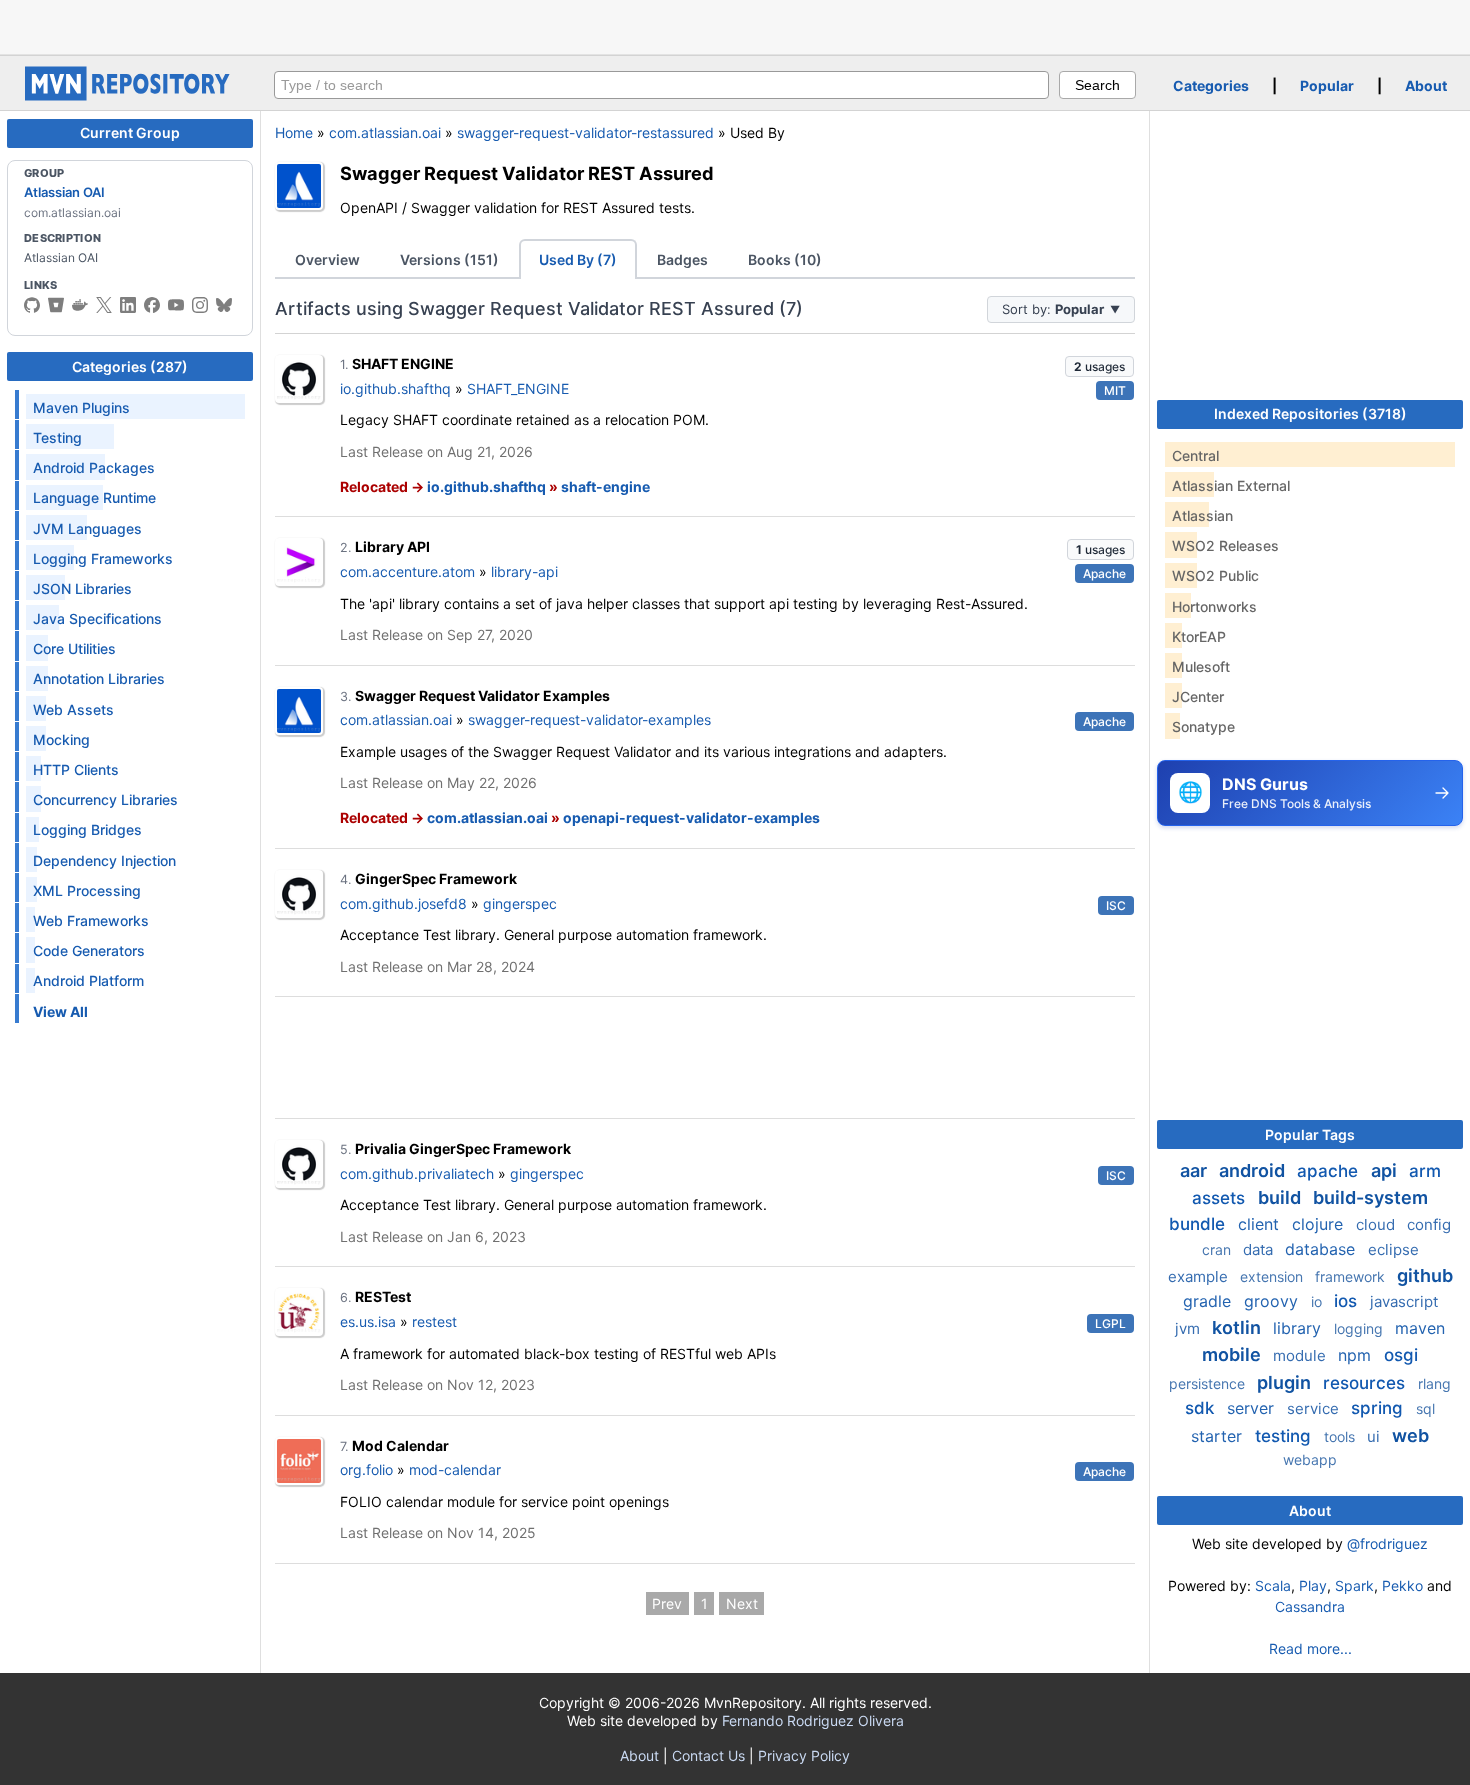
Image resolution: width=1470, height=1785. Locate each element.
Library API (392, 546)
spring (1379, 1408)
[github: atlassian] (32, 305)
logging (1360, 1328)
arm (1425, 1171)
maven (1420, 1328)
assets (1221, 1198)
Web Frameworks (91, 920)
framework (1352, 1276)
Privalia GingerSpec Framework (463, 1148)
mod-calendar (455, 1469)
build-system (1370, 1197)
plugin (1286, 1382)
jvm (1189, 1328)
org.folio (366, 1469)
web (1410, 1435)
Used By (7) (578, 259)
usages (1099, 366)
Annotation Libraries (99, 678)
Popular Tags (1310, 1134)
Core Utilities (74, 648)
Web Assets (73, 709)
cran (1218, 1249)
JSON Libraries (82, 588)
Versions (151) (449, 259)
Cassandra (1310, 1606)
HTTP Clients (76, 769)
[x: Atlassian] (104, 305)
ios (1348, 1301)
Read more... (1310, 1648)
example (1200, 1276)
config (1429, 1224)
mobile (1233, 1354)
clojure (1320, 1224)
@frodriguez (1387, 1543)
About (1426, 85)
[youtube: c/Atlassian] (176, 305)
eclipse (1393, 1249)
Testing (57, 437)
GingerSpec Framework (436, 878)
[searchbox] (661, 85)
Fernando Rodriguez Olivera (813, 1720)
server (1253, 1408)
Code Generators (89, 950)
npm (1357, 1355)
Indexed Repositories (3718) (1310, 413)
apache (1330, 1171)
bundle (1199, 1224)
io (1318, 1301)
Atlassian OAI (64, 192)
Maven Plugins (81, 407)
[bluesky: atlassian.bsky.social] (224, 305)
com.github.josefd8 (403, 903)
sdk (1202, 1408)
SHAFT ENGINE (403, 363)
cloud (1377, 1224)
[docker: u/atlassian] (80, 305)
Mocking (61, 739)
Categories (1211, 85)
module (1301, 1355)
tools (1341, 1436)
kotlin (1238, 1327)
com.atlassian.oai (385, 132)
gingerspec (520, 903)
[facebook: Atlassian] (152, 305)
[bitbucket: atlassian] (56, 305)
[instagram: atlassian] (200, 305)
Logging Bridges (87, 829)
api (1386, 1170)
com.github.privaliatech (417, 1173)
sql (1425, 1408)
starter (1219, 1436)
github (1425, 1275)
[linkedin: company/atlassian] (128, 305)
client (1261, 1224)
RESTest (383, 1296)
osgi (1401, 1355)
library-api (524, 571)
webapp (1310, 1459)
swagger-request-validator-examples (589, 719)
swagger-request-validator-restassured (585, 132)
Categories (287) (130, 366)
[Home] (130, 95)
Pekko (1402, 1585)
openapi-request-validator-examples (691, 817)
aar (1195, 1170)
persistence (1209, 1383)
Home (294, 132)
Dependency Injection (104, 860)
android (1254, 1170)
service (1315, 1408)
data (1260, 1249)
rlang (1434, 1383)
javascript (1404, 1301)
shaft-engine (605, 486)
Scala (1273, 1585)
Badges (682, 259)
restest (434, 1321)
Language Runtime (94, 497)
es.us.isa (368, 1321)
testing (1285, 1436)
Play (1313, 1585)
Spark (1354, 1585)
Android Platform (88, 980)
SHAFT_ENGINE (518, 388)
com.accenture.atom (407, 571)
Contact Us (708, 1755)
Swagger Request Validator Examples (482, 695)
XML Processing (87, 890)
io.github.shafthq (395, 388)
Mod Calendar (400, 1445)
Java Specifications (97, 618)
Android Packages (94, 467)
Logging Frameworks (103, 558)
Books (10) (785, 259)
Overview (327, 259)
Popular (1327, 85)
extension (1273, 1276)
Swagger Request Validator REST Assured (527, 173)
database (1322, 1249)
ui (1375, 1436)
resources (1366, 1383)
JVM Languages (87, 528)
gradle (1209, 1301)
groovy (1273, 1301)
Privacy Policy (804, 1755)
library (1299, 1328)
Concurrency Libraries (105, 799)
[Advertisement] (735, 25)
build (1281, 1197)
